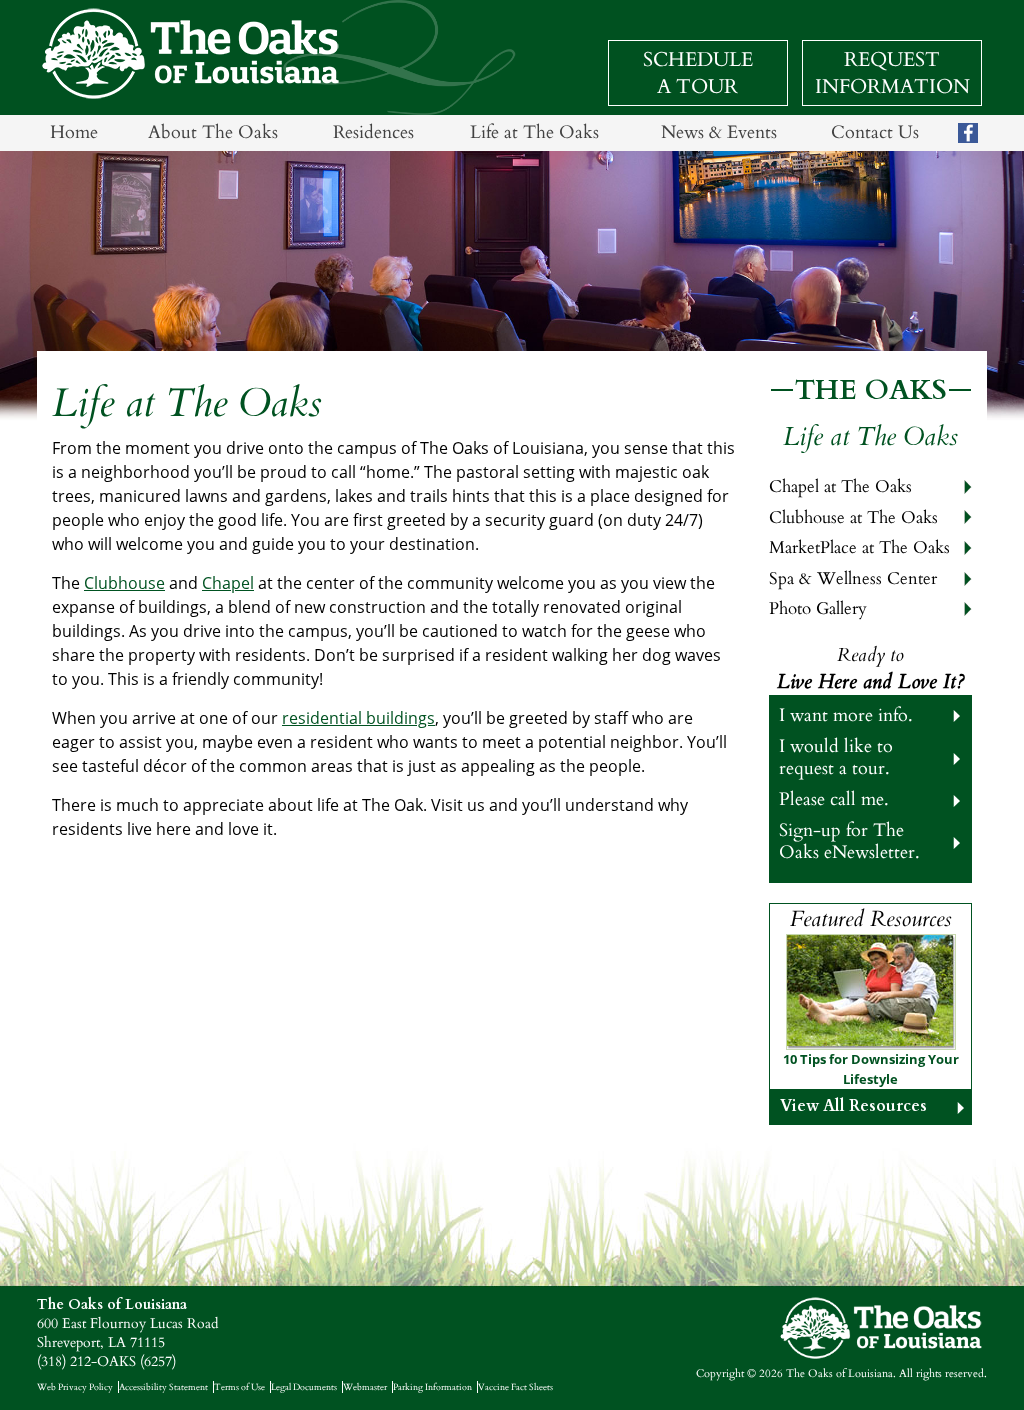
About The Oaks (213, 132)
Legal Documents (304, 1387)
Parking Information (432, 1387)
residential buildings (358, 718)
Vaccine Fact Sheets (515, 1387)
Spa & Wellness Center (853, 578)
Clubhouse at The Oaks (853, 517)
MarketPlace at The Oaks (859, 547)
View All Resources (853, 1106)
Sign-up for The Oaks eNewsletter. (849, 841)
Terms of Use (239, 1387)
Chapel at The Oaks (840, 486)
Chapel (228, 583)
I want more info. (846, 715)
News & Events (719, 132)
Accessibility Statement (163, 1387)
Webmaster (365, 1387)
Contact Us (875, 132)
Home (74, 132)
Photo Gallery (818, 608)
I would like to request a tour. (836, 757)
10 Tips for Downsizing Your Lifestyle (871, 1069)
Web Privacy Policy (75, 1387)
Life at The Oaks (534, 132)
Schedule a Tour (698, 73)
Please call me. (834, 799)
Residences (373, 132)
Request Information (892, 73)
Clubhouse (124, 583)
